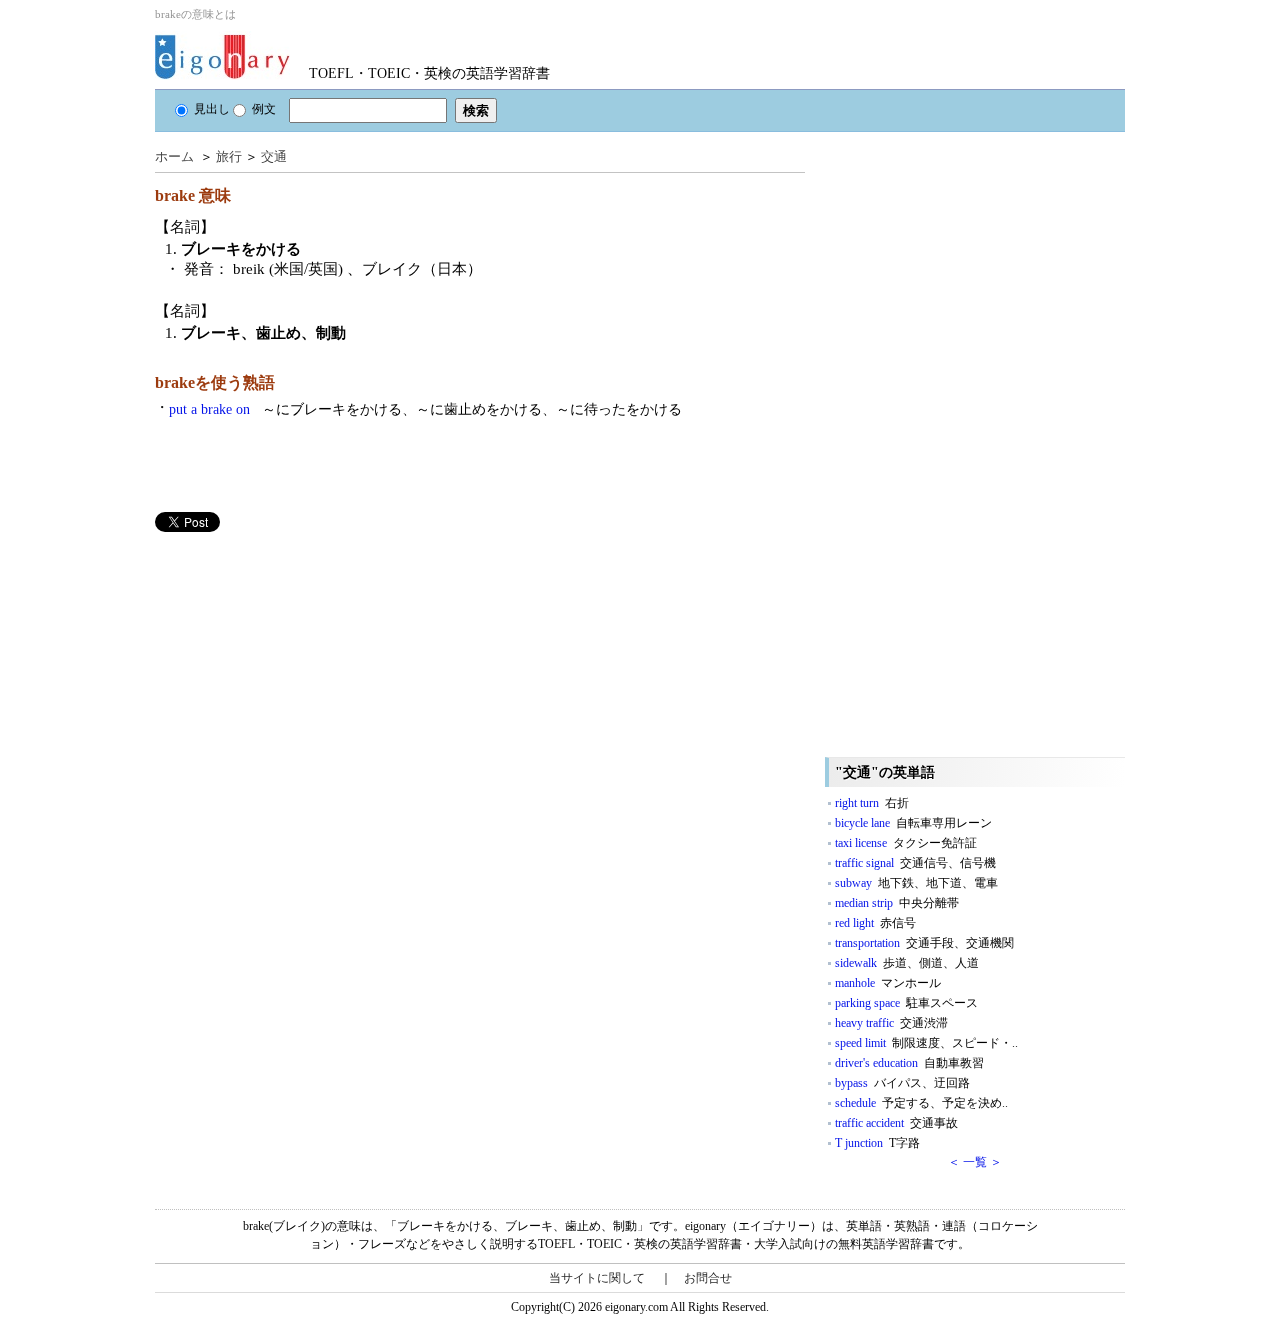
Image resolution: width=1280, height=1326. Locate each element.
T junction (877, 1143)
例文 (264, 109)
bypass (902, 1083)
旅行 (229, 156)
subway (916, 883)
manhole (888, 983)
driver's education (909, 1063)
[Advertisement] (305, 672)
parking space (906, 1003)
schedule (921, 1103)
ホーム (174, 156)
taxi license (906, 843)
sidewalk (907, 963)
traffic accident (896, 1123)
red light (875, 923)
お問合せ (708, 1278)
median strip (897, 903)
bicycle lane (913, 823)
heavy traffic (891, 1023)
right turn (872, 803)
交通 (274, 156)
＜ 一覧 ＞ (975, 1162)
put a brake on (425, 409)
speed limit (926, 1043)
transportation (924, 943)
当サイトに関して (597, 1278)
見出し (212, 109)
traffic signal (915, 863)
